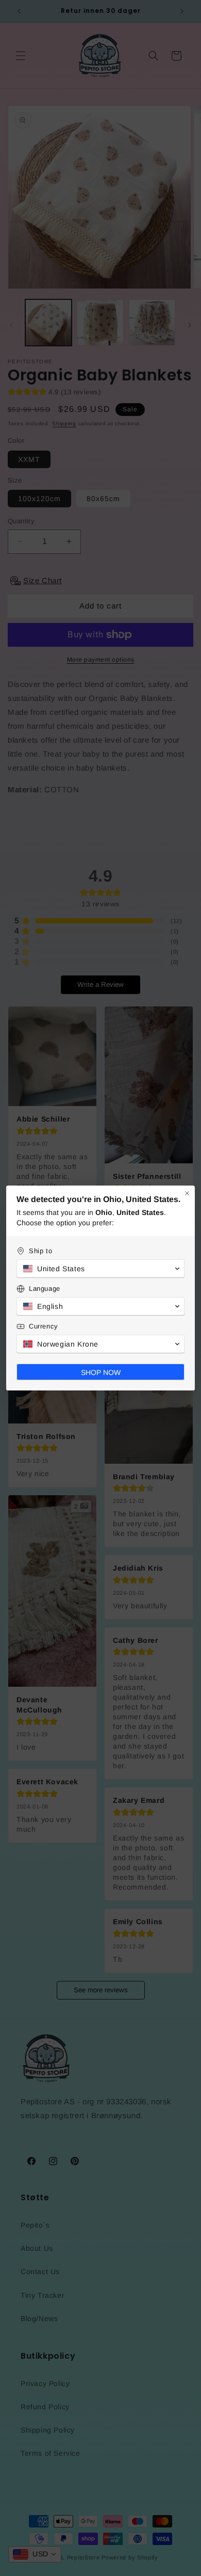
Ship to (40, 1251)
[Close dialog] (187, 1193)
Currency (44, 1326)
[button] (100, 1269)
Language (45, 1289)
